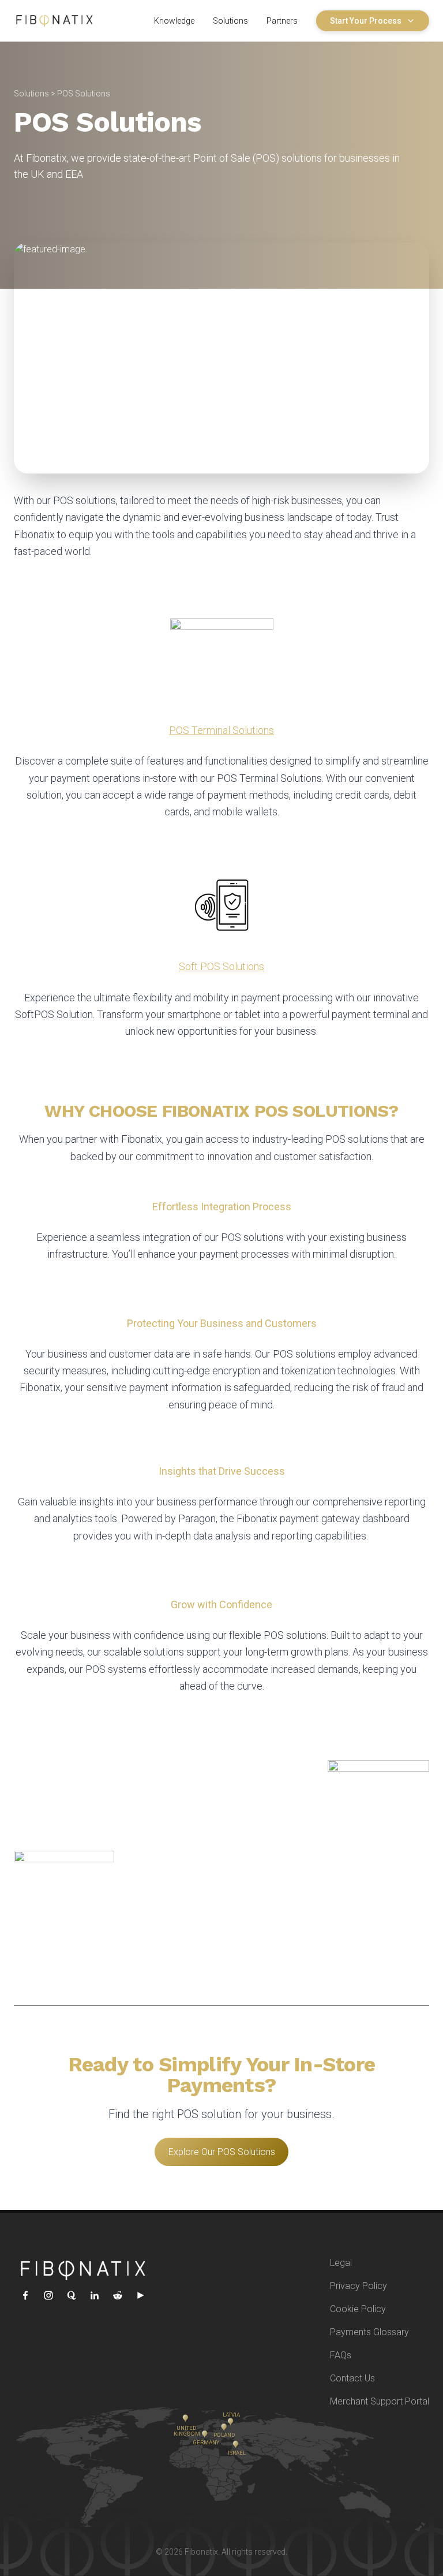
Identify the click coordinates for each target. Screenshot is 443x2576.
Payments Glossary (369, 2332)
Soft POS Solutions (221, 966)
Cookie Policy (358, 2309)
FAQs (341, 2355)
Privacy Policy (358, 2286)
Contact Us (352, 2378)
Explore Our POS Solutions (222, 2152)
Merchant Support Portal (380, 2401)
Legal (341, 2263)
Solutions (230, 21)
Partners (282, 21)
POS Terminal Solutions (221, 730)
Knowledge (174, 21)
